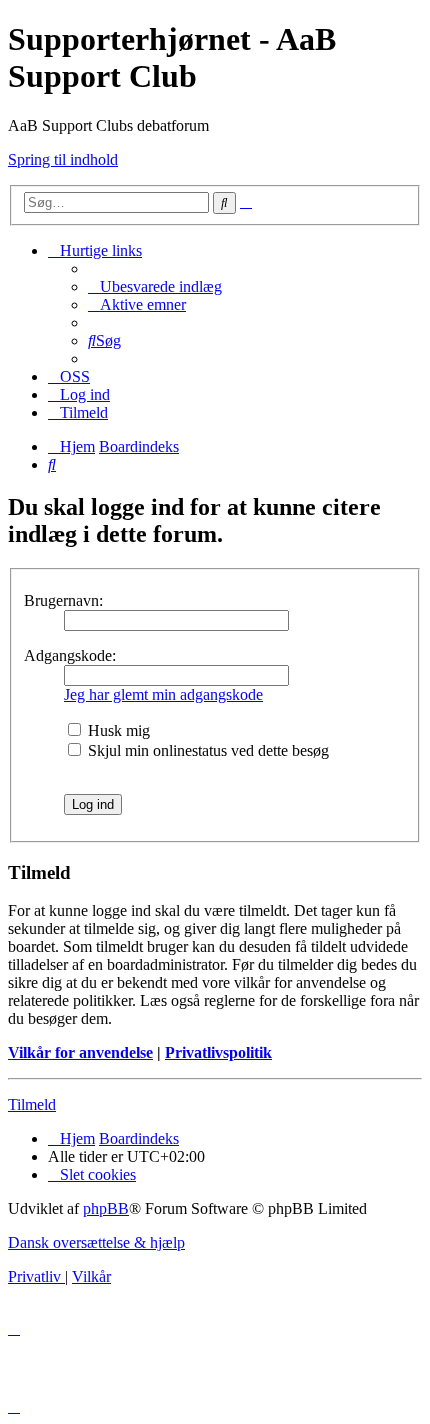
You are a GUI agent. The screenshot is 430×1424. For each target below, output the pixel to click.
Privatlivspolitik (218, 1052)
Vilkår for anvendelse (80, 1052)
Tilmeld (32, 1104)
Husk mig (117, 730)
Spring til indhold (63, 159)
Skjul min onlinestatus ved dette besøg (206, 750)
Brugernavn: (63, 600)
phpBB (106, 1208)
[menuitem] (155, 286)
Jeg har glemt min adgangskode (163, 694)
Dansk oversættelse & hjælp (96, 1242)
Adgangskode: (70, 655)
